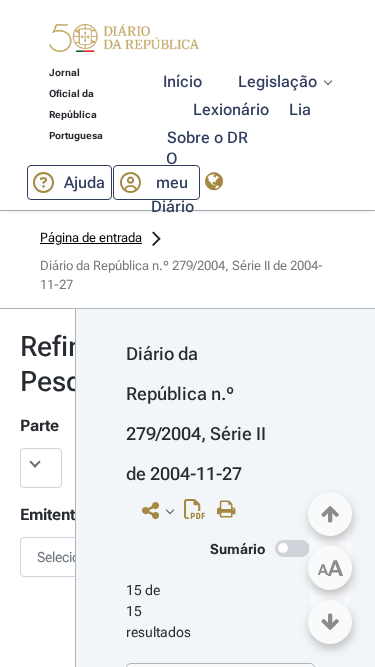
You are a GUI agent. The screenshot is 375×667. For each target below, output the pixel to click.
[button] (124, 41)
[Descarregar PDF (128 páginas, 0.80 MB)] (199, 514)
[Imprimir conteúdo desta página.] (231, 510)
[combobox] (37, 557)
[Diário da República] (124, 42)
